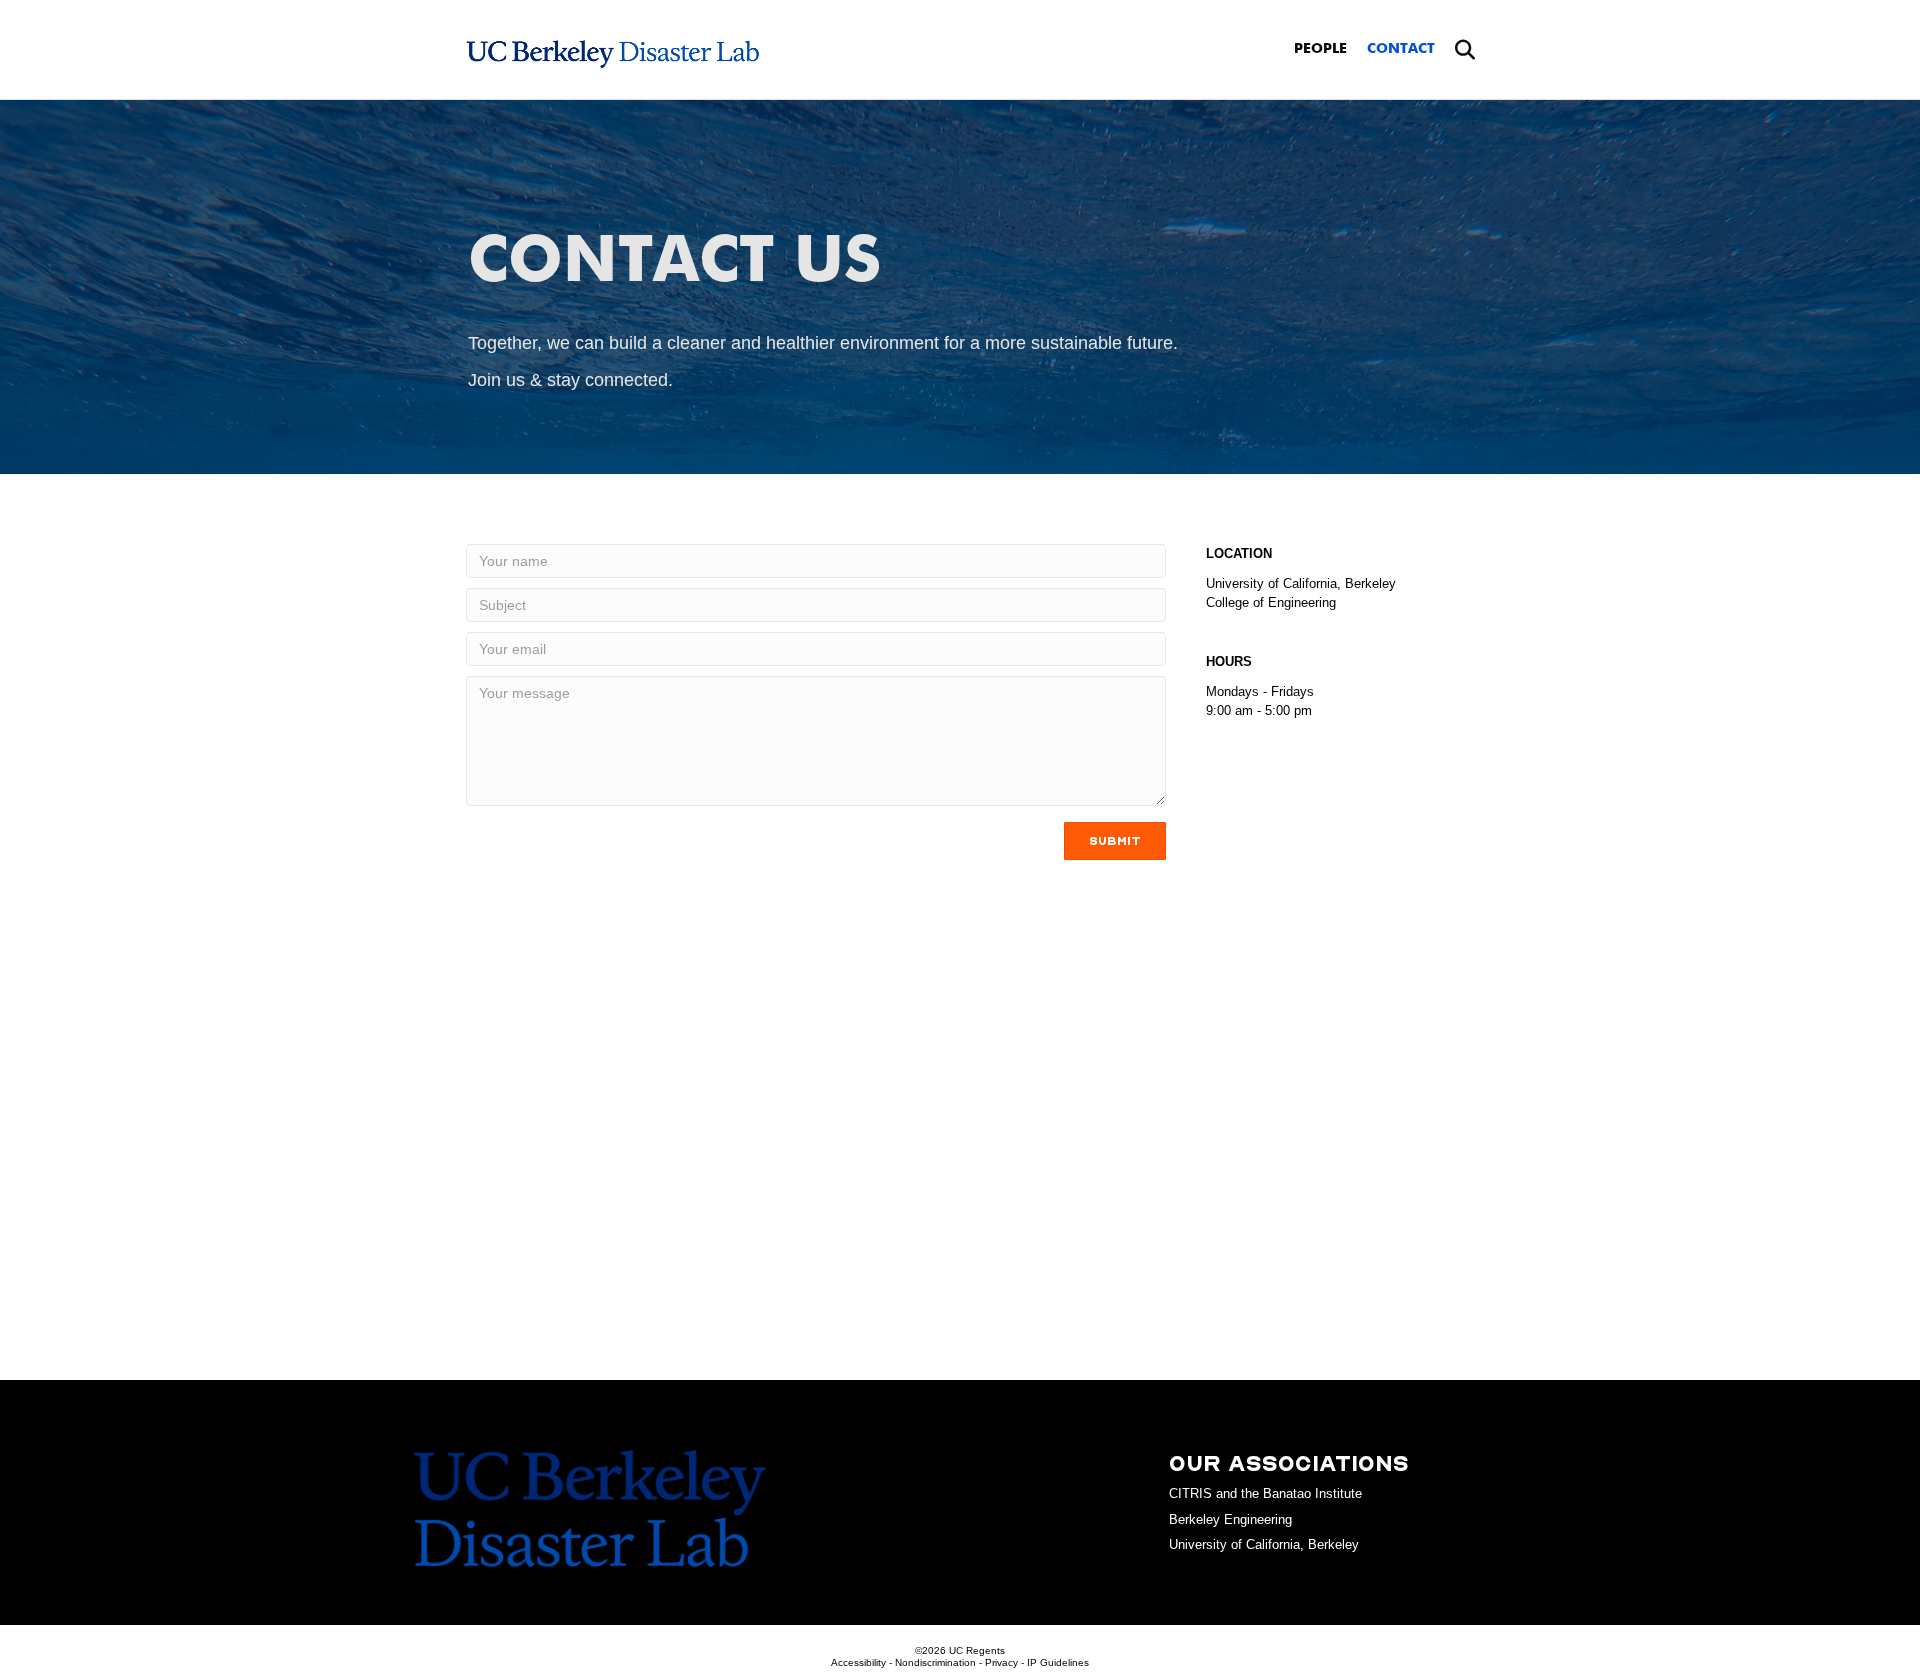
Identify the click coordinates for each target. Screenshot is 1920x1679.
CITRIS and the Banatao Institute (1265, 1493)
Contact (1401, 49)
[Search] (1457, 50)
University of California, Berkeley (1264, 1544)
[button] (1115, 841)
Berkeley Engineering (1230, 1519)
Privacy (1001, 1662)
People (1320, 49)
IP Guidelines (1058, 1662)
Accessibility (858, 1662)
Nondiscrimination (935, 1662)
